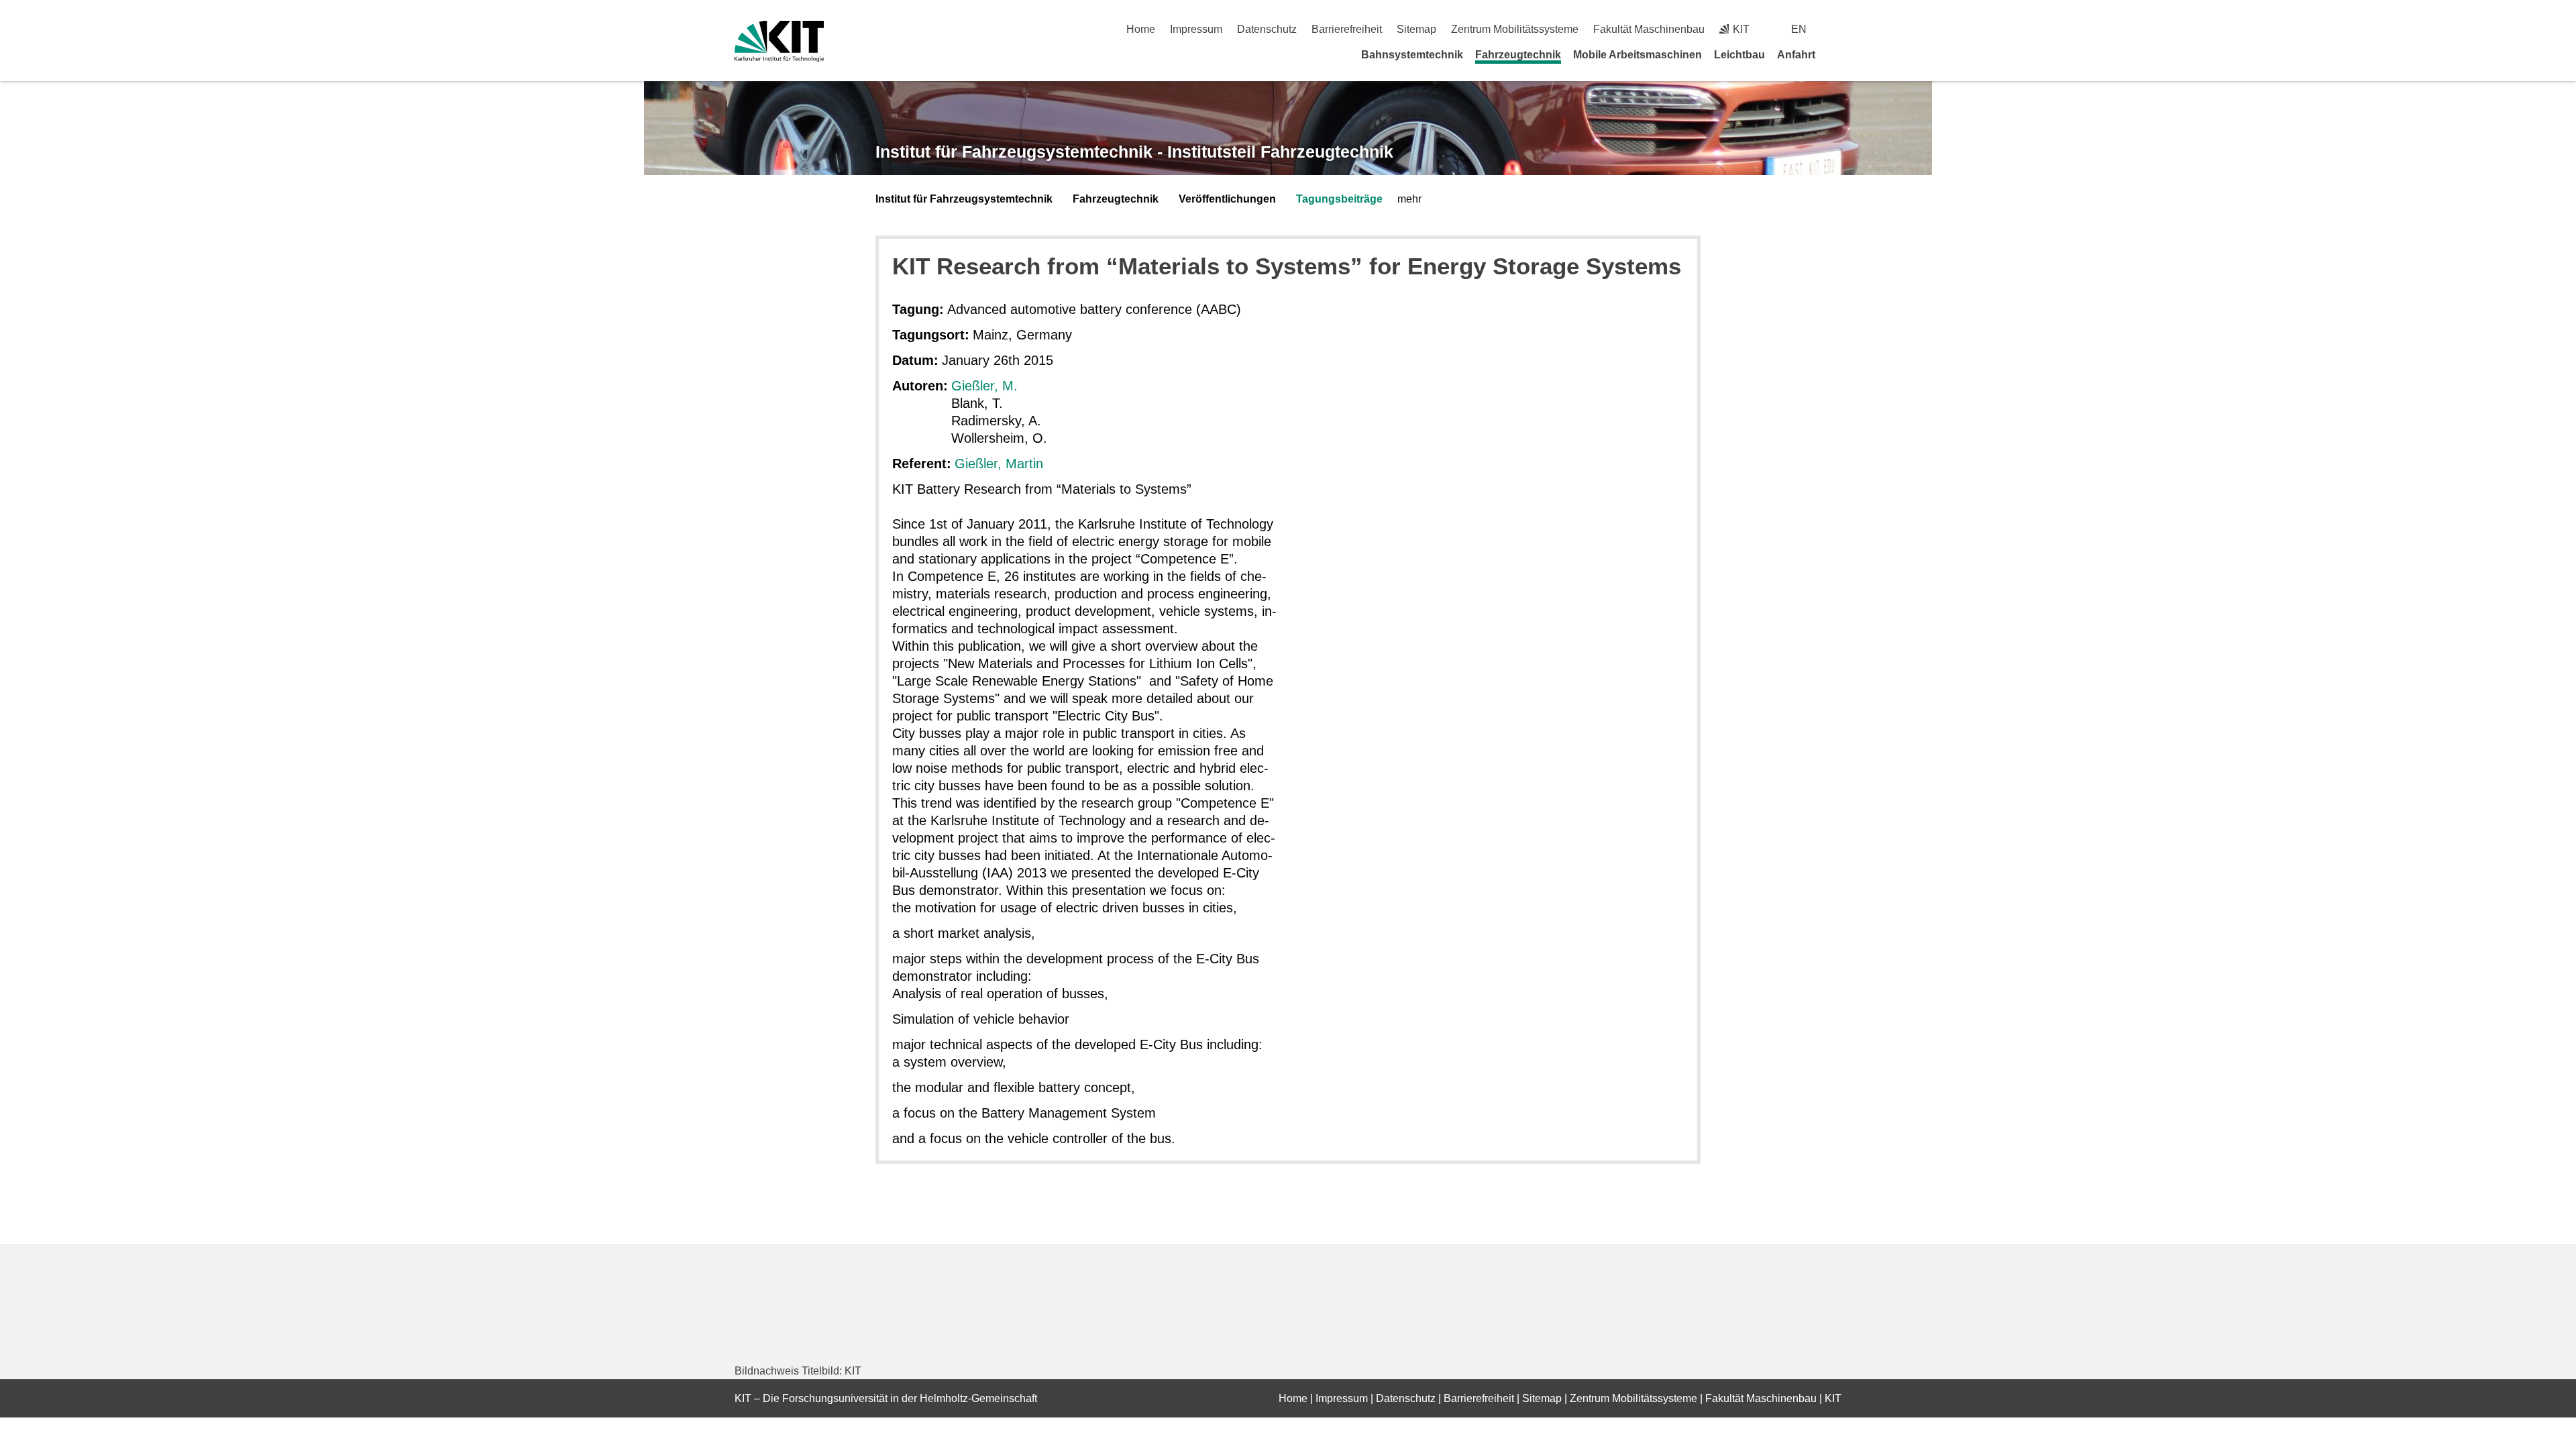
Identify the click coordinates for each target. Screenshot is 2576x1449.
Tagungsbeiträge (1339, 199)
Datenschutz (1267, 29)
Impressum (1196, 29)
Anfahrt (1796, 55)
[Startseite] (1837, 54)
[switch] (1836, 29)
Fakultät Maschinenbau (1649, 29)
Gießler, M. (984, 386)
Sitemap (1416, 29)
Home (1141, 29)
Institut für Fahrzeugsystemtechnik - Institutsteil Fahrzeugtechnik (1134, 152)
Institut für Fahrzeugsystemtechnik (964, 199)
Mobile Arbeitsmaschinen (1638, 55)
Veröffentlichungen (1227, 199)
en (1799, 29)
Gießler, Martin (999, 464)
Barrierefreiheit (1347, 29)
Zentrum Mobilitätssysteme (1515, 29)
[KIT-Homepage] (779, 41)
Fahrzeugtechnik (1518, 55)
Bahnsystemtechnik (1412, 55)
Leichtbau (1739, 55)
